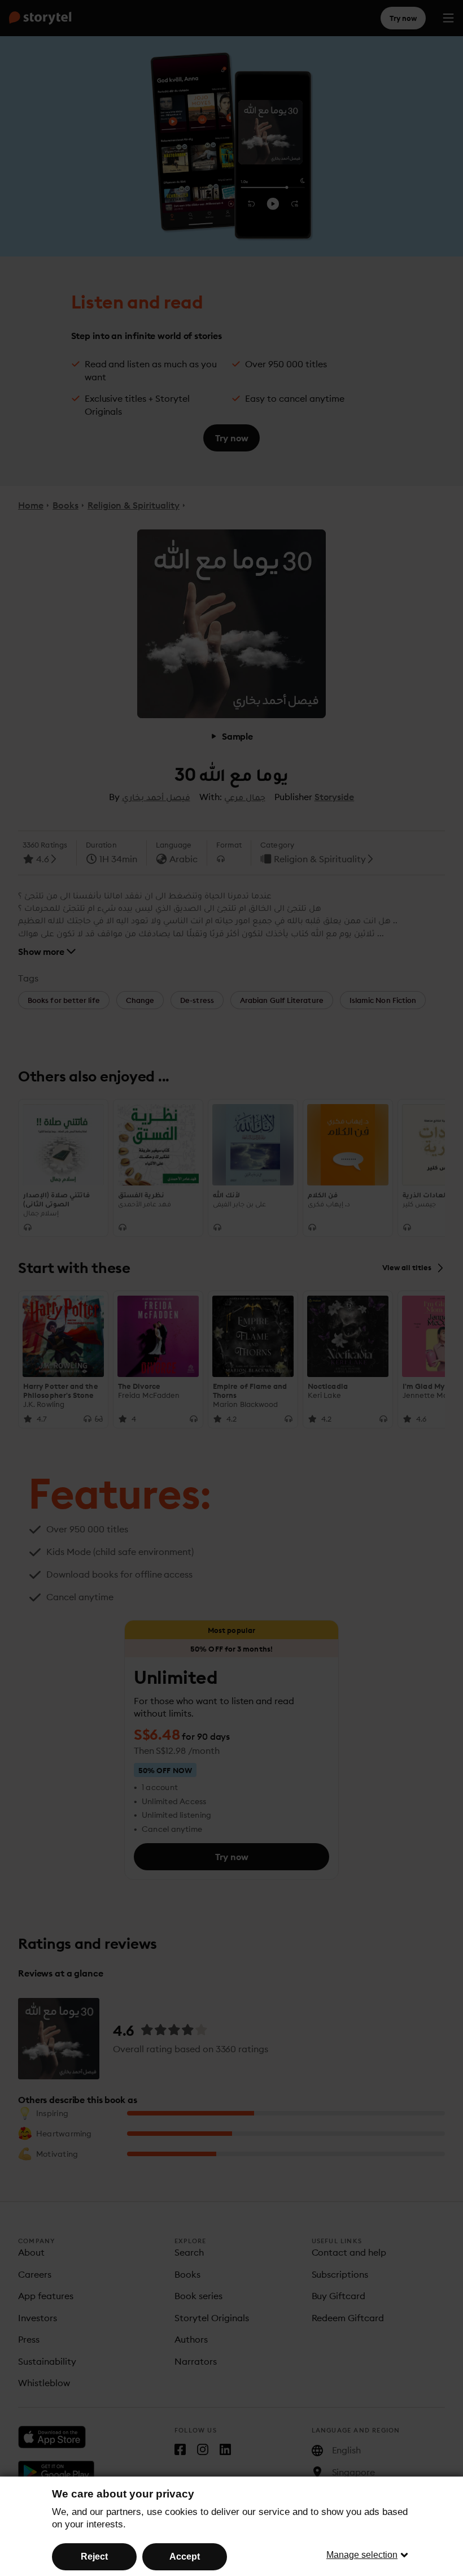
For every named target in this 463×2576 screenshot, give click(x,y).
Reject (94, 2557)
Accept (185, 2557)
